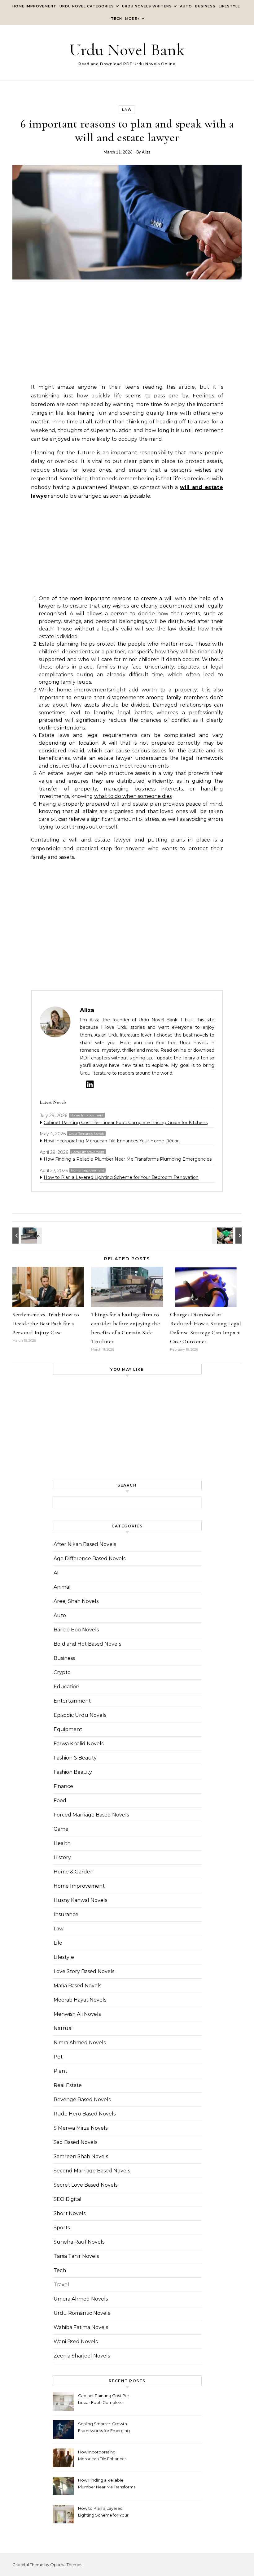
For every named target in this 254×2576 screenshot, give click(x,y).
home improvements (84, 690)
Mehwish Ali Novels (77, 2014)
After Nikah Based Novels (85, 1544)
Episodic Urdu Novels (80, 1715)
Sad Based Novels (75, 2142)
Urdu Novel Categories (87, 6)
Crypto (62, 1672)
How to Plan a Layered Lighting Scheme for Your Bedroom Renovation (121, 1177)
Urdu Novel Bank (127, 50)
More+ (132, 19)
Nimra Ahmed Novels (80, 2043)
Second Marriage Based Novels (92, 2171)
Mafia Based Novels (77, 1986)
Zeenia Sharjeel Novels (82, 2356)
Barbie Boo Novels (76, 1630)
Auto (186, 6)
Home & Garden (74, 1872)
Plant (60, 2071)
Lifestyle (229, 6)
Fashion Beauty (73, 1772)
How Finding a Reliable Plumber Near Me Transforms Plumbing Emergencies (128, 1159)
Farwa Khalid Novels (79, 1744)
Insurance (66, 1914)
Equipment (68, 1729)
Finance (63, 1786)
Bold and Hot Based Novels (87, 1644)
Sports (62, 2228)
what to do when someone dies (133, 796)
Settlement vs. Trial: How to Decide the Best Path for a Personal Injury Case (46, 1323)
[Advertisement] (127, 335)
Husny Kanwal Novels (80, 1900)
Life (58, 1943)
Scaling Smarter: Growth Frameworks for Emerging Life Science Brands (104, 2428)
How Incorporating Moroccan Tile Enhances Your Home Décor (111, 1141)
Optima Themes (66, 2565)
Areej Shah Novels (76, 1601)
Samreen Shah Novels (81, 2156)
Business (205, 6)
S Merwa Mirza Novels (81, 2128)
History (62, 1857)
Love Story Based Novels (84, 1971)
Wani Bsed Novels (76, 2342)
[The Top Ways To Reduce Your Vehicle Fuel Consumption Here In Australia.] (228, 1236)
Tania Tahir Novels (76, 2256)
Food (60, 1801)
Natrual (63, 2028)
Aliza (146, 152)
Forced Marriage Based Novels (91, 1815)
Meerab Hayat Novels (80, 2000)
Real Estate (68, 2085)
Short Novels (70, 2213)
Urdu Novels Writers (147, 6)
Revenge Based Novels (82, 2100)
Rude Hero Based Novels (85, 2114)
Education (66, 1687)
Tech (116, 19)
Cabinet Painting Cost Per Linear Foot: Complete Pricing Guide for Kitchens (126, 1123)
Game (61, 1829)
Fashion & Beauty (75, 1758)
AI (56, 1573)
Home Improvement (34, 6)
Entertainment (72, 1701)
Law (127, 110)
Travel (61, 2285)
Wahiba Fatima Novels (81, 2327)
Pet (58, 2057)
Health (62, 1843)
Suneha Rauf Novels (79, 2242)
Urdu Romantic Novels (86, 1134)
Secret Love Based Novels (85, 2185)
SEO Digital (68, 2199)
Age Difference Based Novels (90, 1559)
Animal (62, 1587)
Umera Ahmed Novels (81, 2299)
